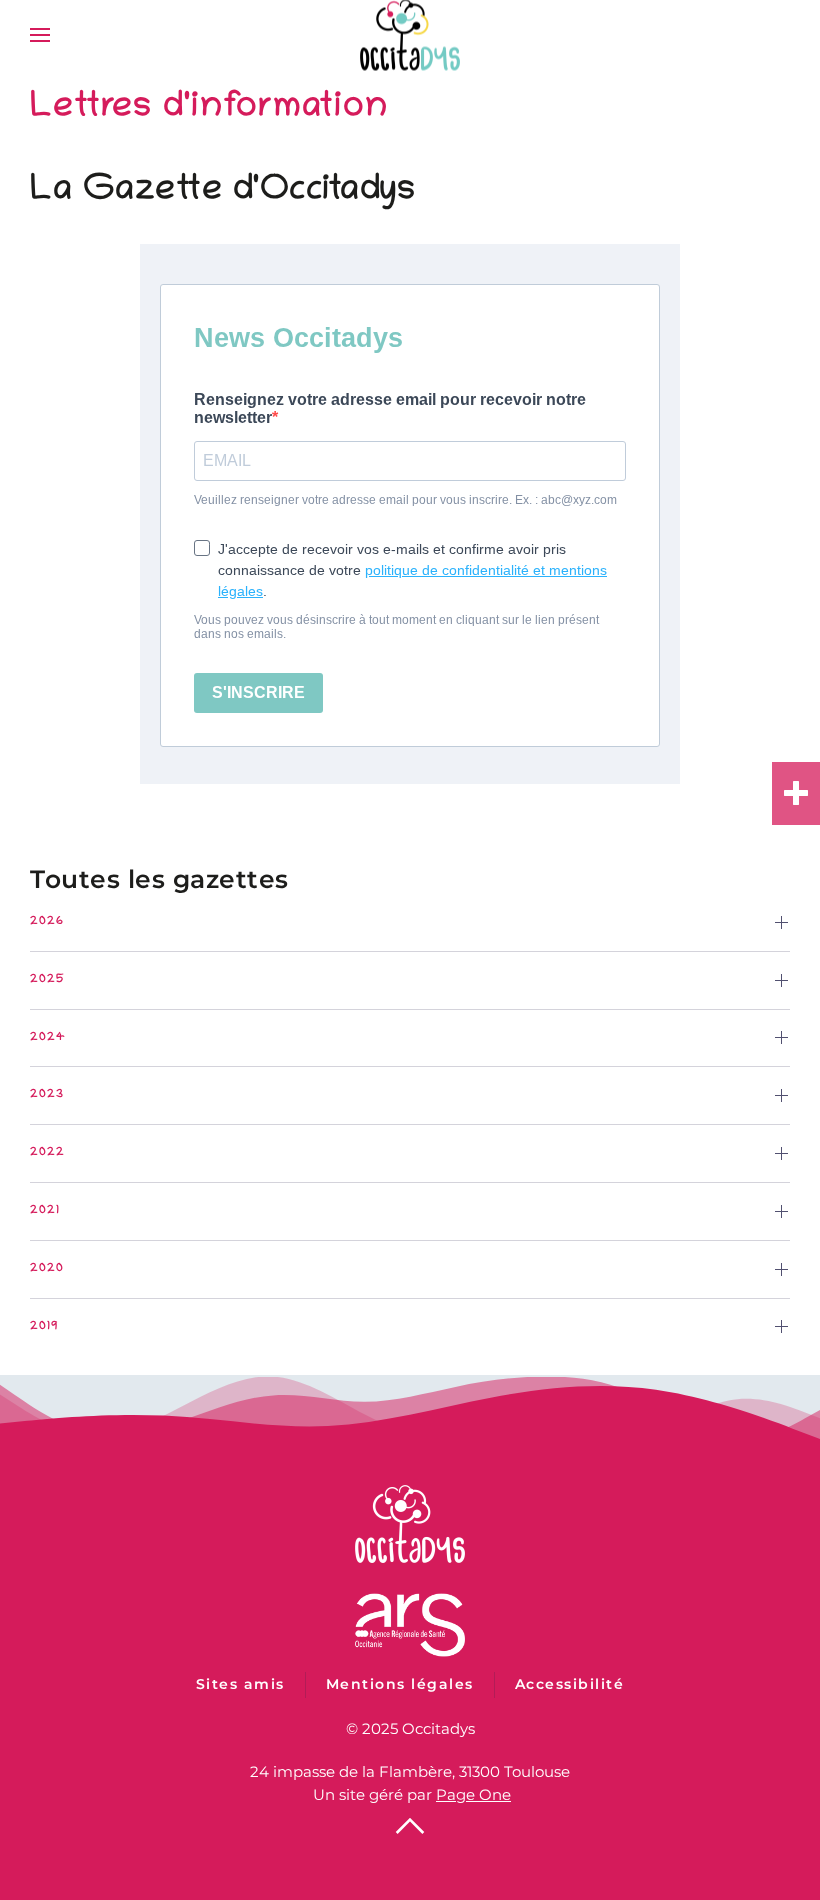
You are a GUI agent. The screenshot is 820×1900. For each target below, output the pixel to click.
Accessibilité (570, 1684)
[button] (40, 35)
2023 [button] (47, 1094)
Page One (473, 1794)
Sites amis (240, 1684)
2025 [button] (47, 979)
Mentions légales (400, 1684)
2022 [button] (47, 1152)
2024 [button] (48, 1037)
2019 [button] (44, 1326)
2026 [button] (47, 921)
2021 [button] (45, 1210)
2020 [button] (47, 1268)
